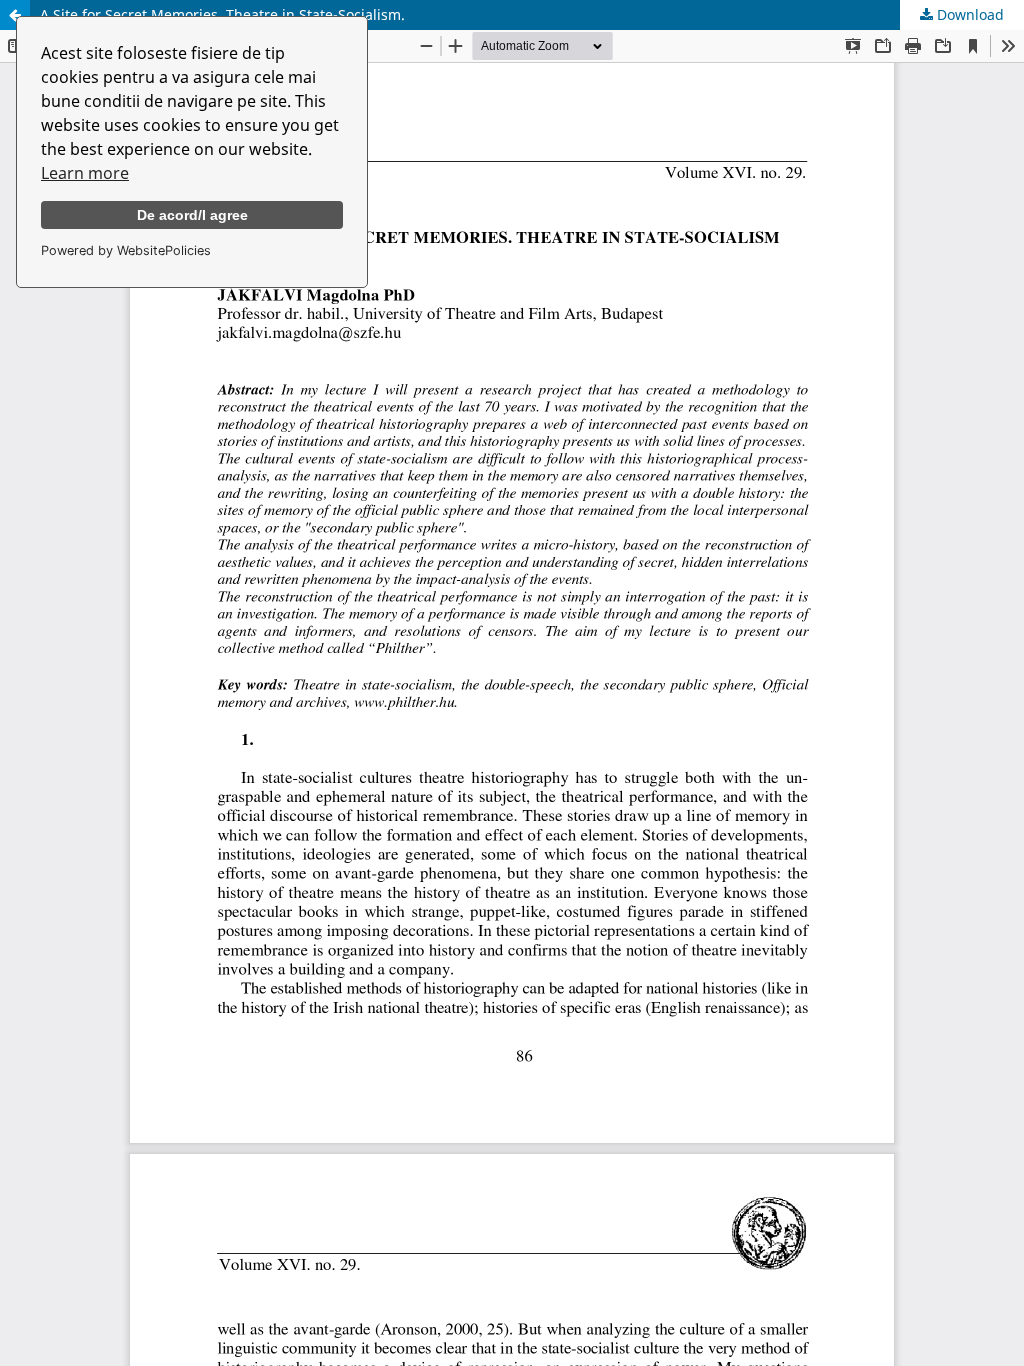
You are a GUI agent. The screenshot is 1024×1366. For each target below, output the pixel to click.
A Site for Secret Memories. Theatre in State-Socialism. (222, 14)
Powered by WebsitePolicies (126, 250)
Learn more (85, 173)
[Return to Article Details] (15, 15)
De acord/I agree (192, 215)
